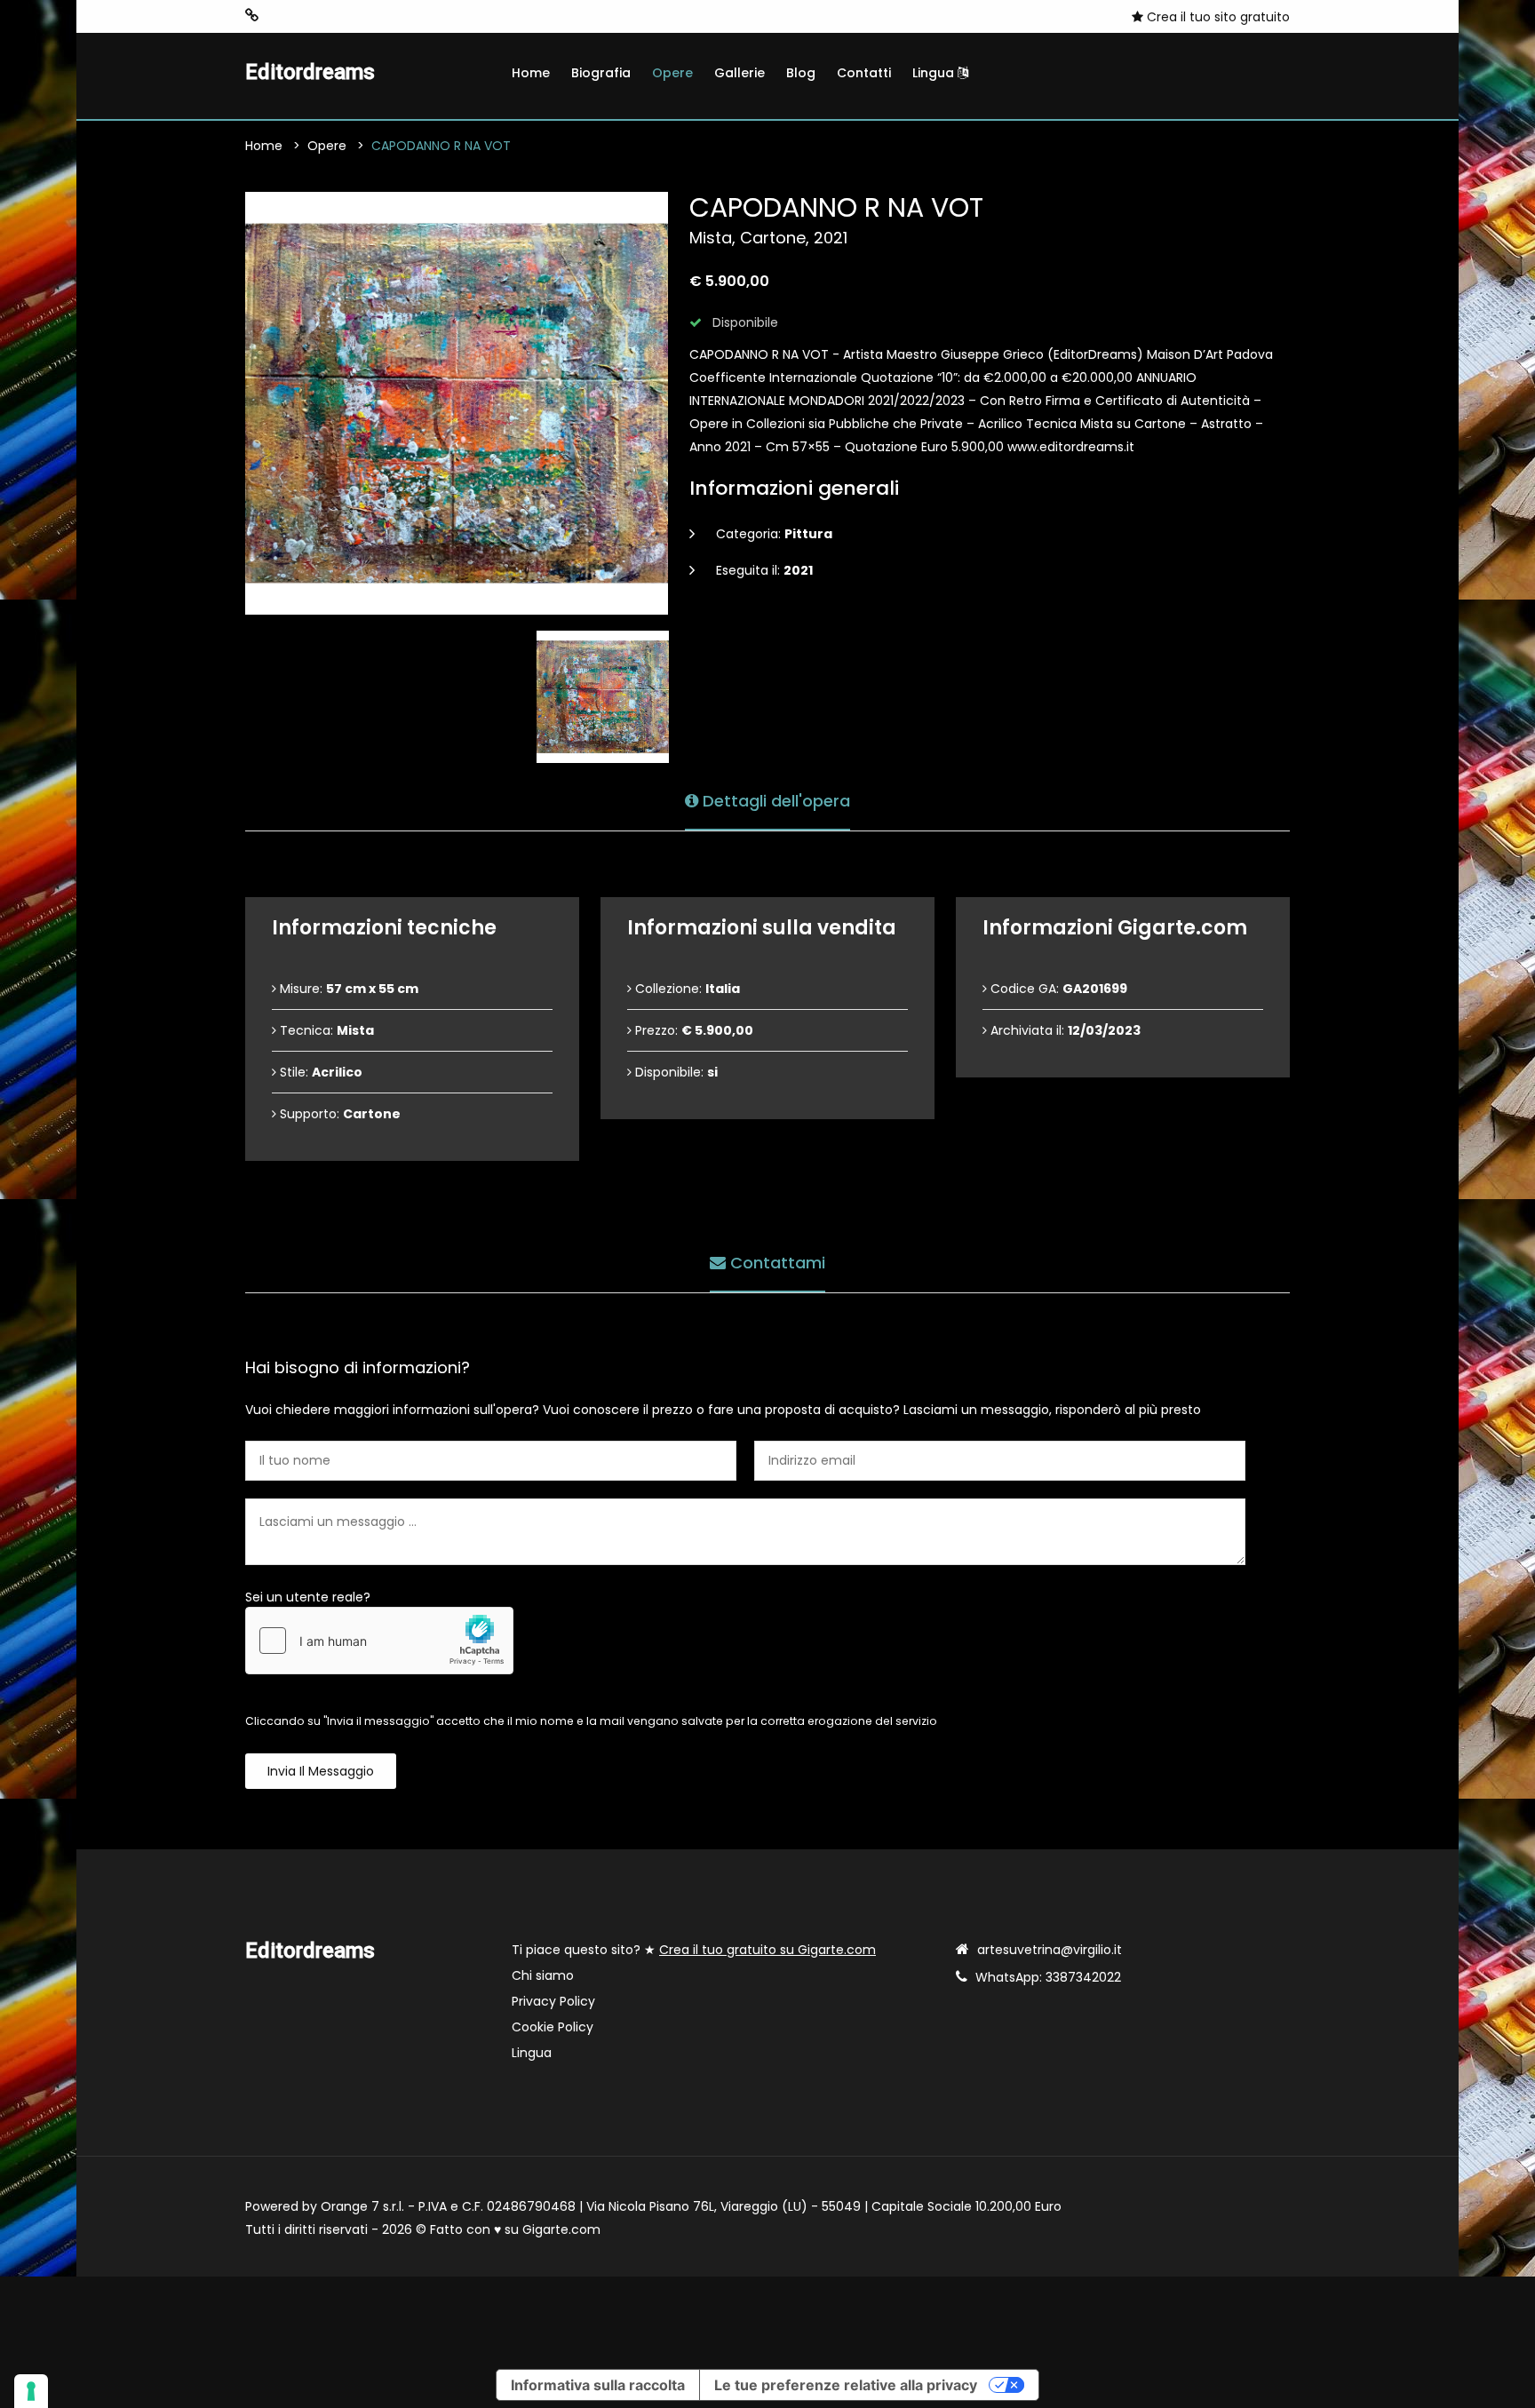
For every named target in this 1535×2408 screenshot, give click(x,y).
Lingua (935, 73)
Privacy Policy (553, 2001)
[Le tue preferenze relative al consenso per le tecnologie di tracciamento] (31, 2391)
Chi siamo (543, 1975)
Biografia (601, 73)
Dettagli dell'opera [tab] (774, 801)
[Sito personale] (252, 16)
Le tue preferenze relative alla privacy (846, 2385)
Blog (801, 73)
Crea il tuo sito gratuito (1217, 17)
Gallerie (740, 73)
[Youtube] (280, 16)
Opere (672, 73)
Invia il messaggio (321, 1771)
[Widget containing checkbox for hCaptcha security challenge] (379, 1641)
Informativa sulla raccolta (598, 2385)
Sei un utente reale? (308, 1597)
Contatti (864, 73)
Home (531, 73)
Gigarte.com (561, 2229)
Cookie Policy (553, 2027)
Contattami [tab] (775, 1263)
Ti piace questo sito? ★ (694, 1950)
